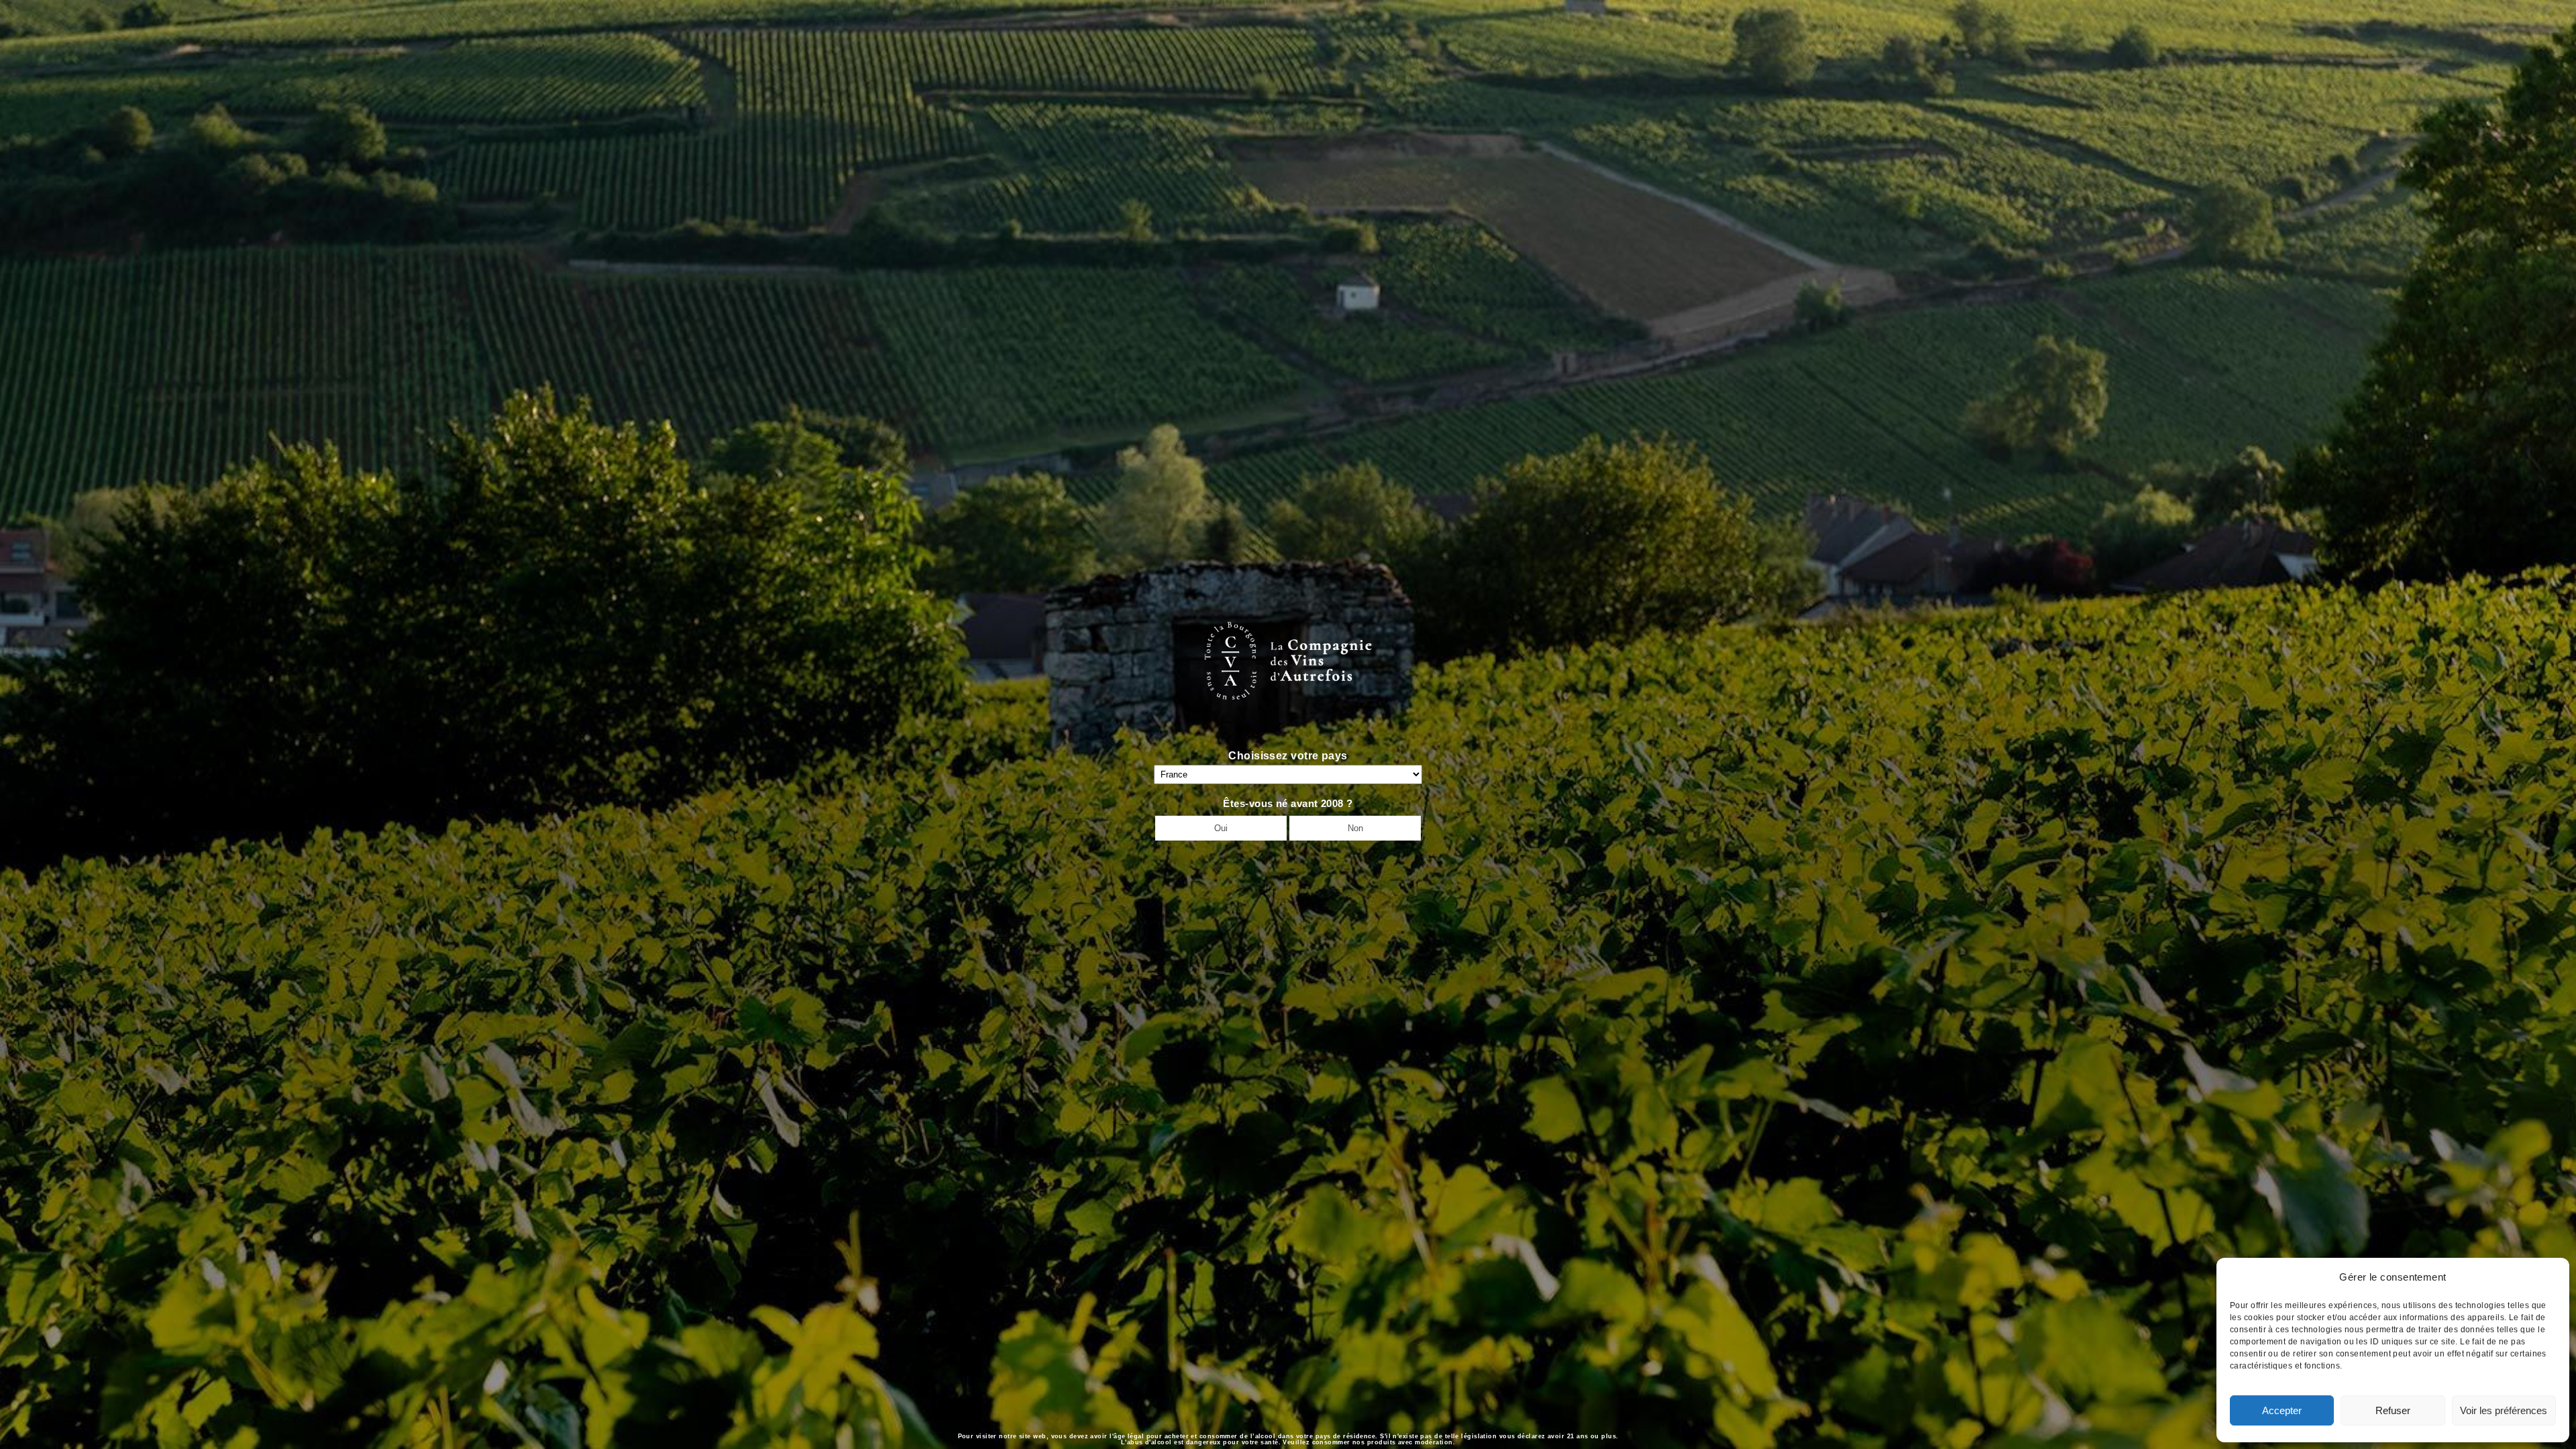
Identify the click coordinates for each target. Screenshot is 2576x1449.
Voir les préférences (2504, 1410)
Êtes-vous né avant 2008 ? (1288, 803)
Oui (1221, 828)
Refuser (2393, 1410)
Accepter (2282, 1410)
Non (1355, 828)
